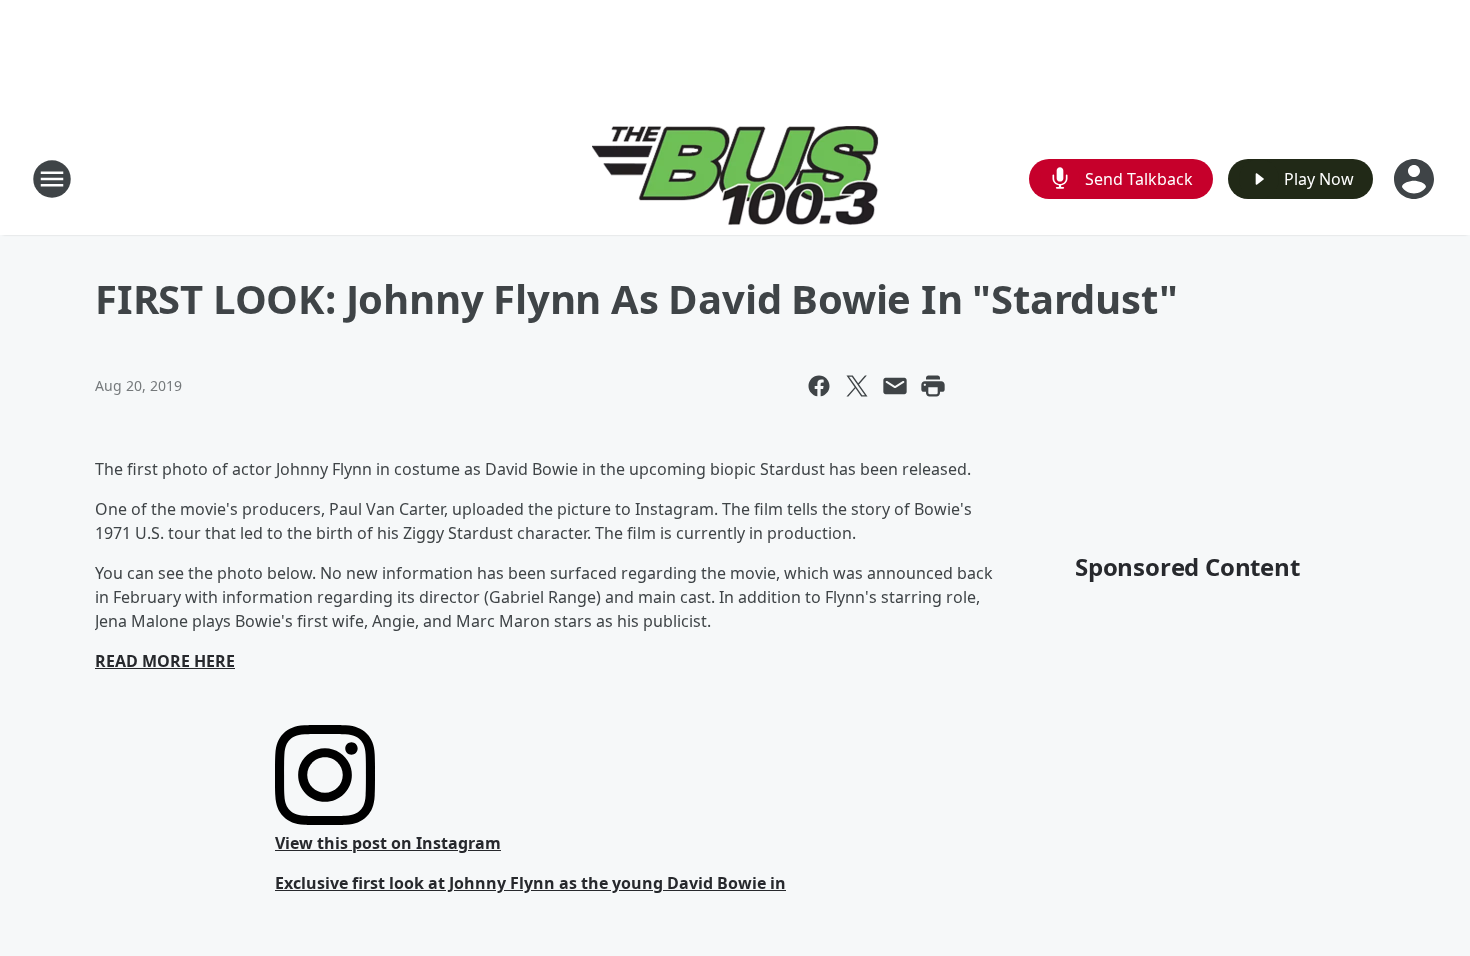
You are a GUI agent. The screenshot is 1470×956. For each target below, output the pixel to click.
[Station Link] (735, 178)
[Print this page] (933, 386)
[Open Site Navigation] (52, 179)
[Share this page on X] (857, 386)
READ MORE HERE (165, 661)
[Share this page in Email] (895, 386)
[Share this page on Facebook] (819, 386)
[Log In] (1416, 179)
